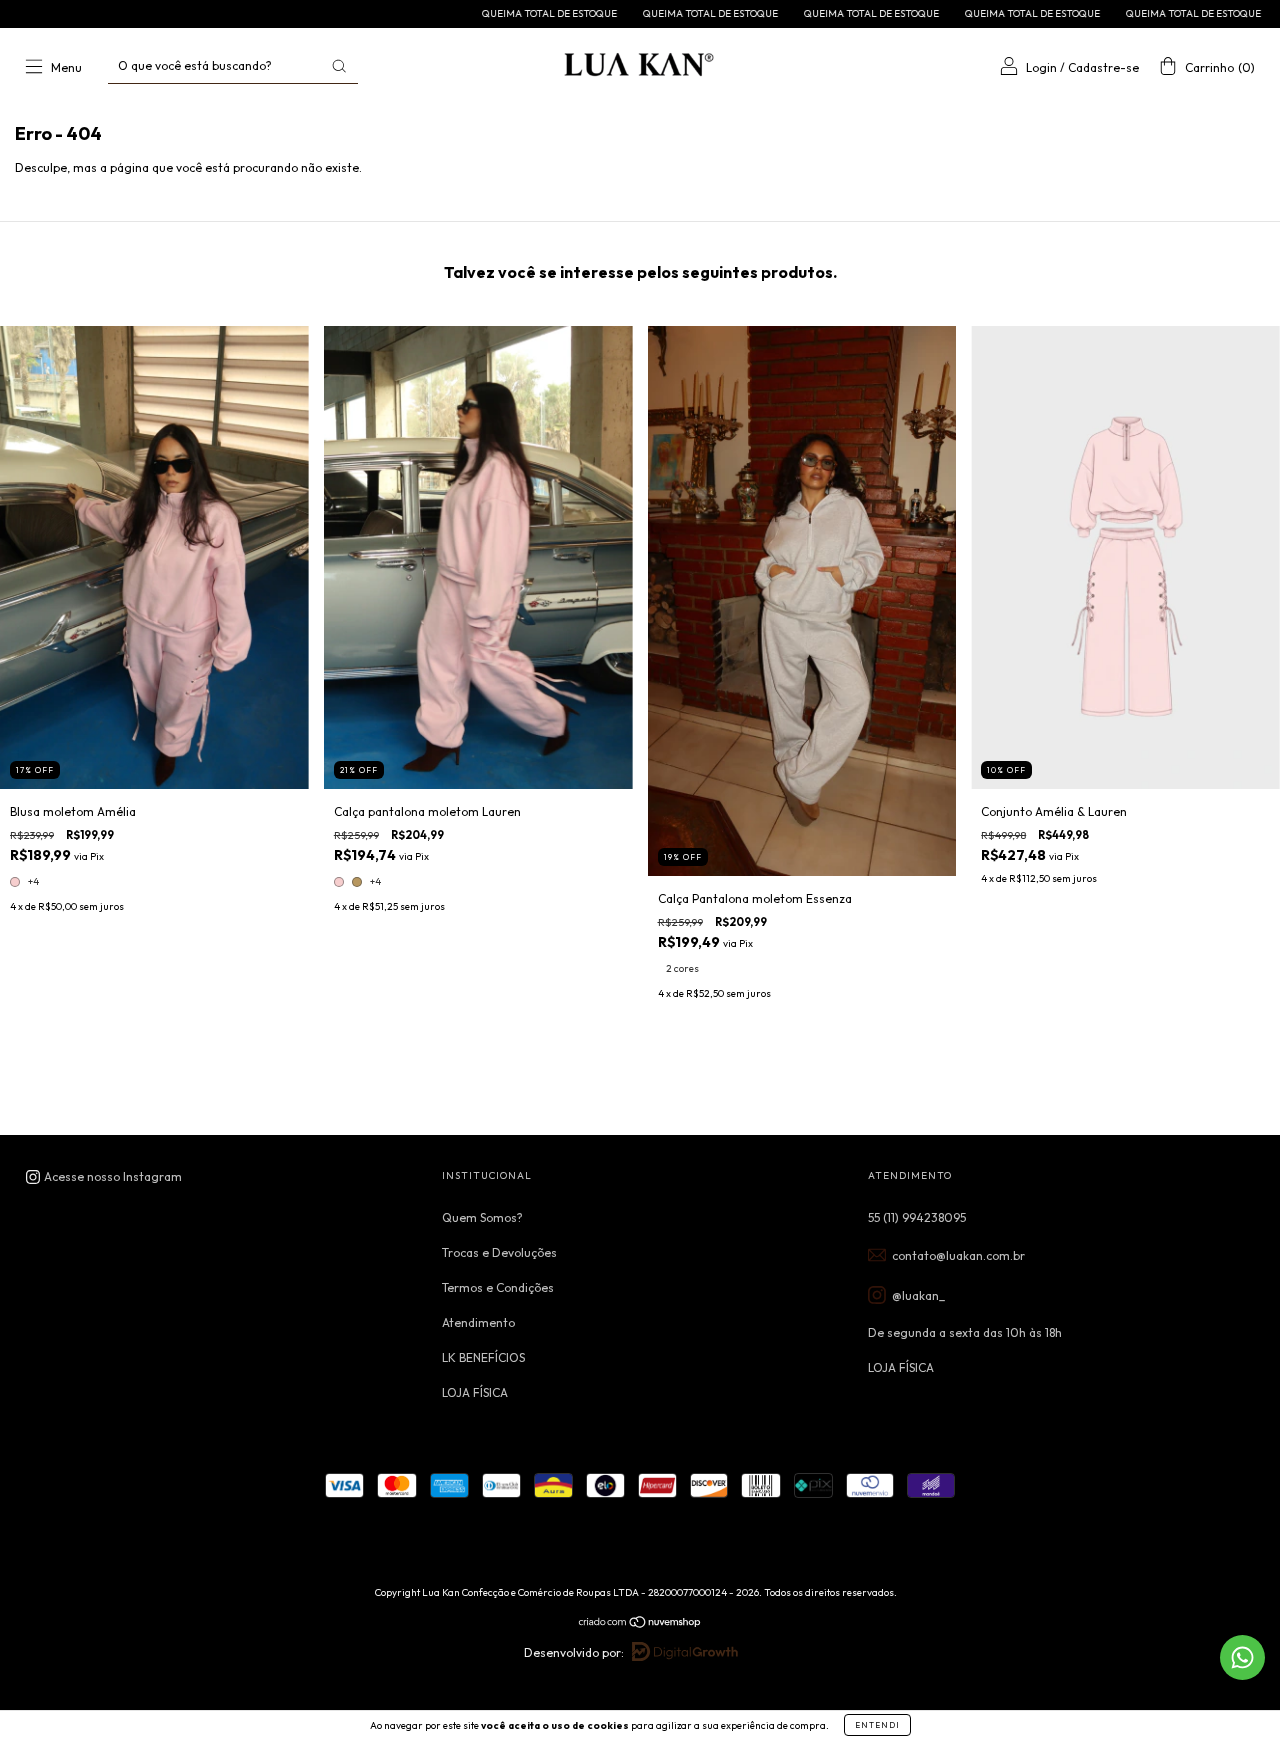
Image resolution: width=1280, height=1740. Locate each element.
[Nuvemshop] (640, 1624)
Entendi (877, 1725)
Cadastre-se (1103, 67)
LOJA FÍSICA (475, 1392)
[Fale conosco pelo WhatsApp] (1242, 1657)
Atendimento (478, 1322)
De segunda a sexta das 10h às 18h (965, 1332)
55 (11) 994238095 (917, 1217)
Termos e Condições (498, 1287)
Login (1041, 67)
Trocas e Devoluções (499, 1252)
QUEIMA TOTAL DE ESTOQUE (455, 13)
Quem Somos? (482, 1217)
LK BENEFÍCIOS (483, 1357)
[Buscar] (339, 66)
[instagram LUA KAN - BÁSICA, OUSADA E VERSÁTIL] (103, 1176)
